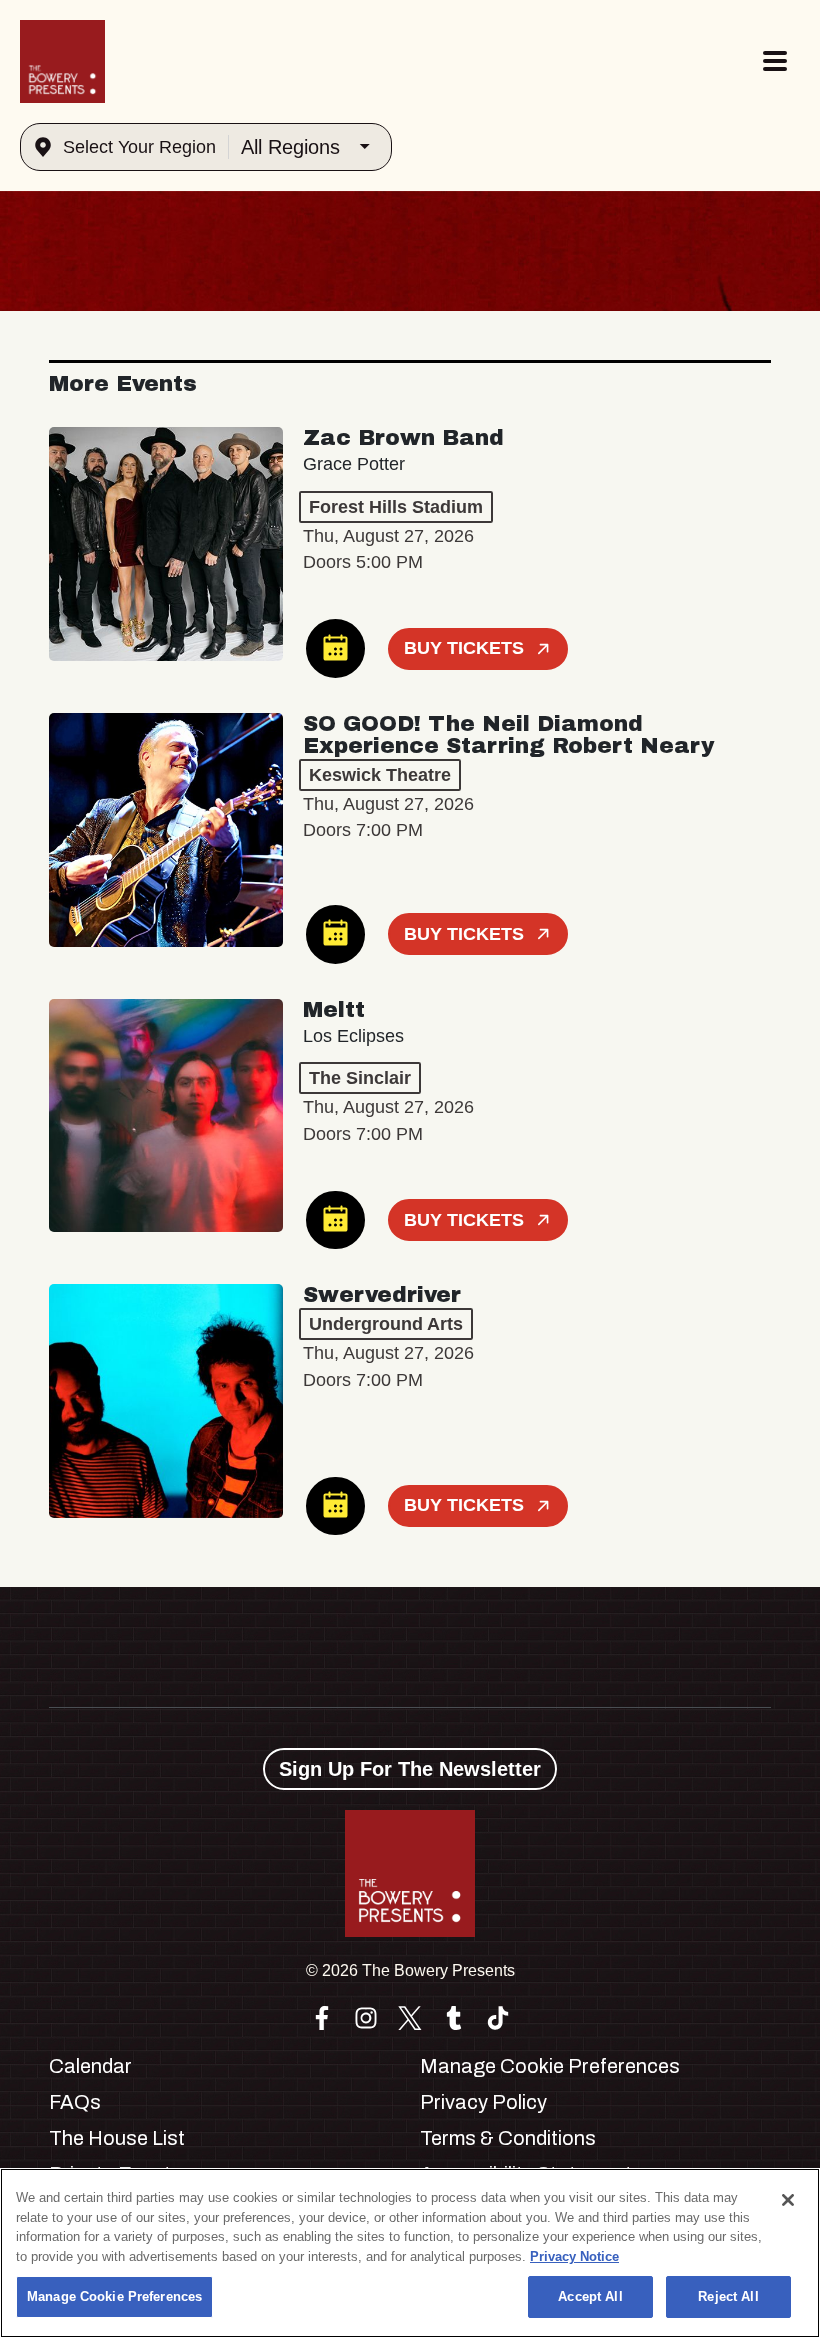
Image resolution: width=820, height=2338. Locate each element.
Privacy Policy (483, 2102)
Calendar (90, 2066)
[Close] (788, 2200)
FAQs (75, 2102)
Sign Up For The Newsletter (410, 1769)
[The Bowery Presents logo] (62, 61)
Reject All (728, 2296)
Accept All (590, 2296)
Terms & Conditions (508, 2138)
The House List (117, 2138)
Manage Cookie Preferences (114, 2296)
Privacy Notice (574, 2256)
